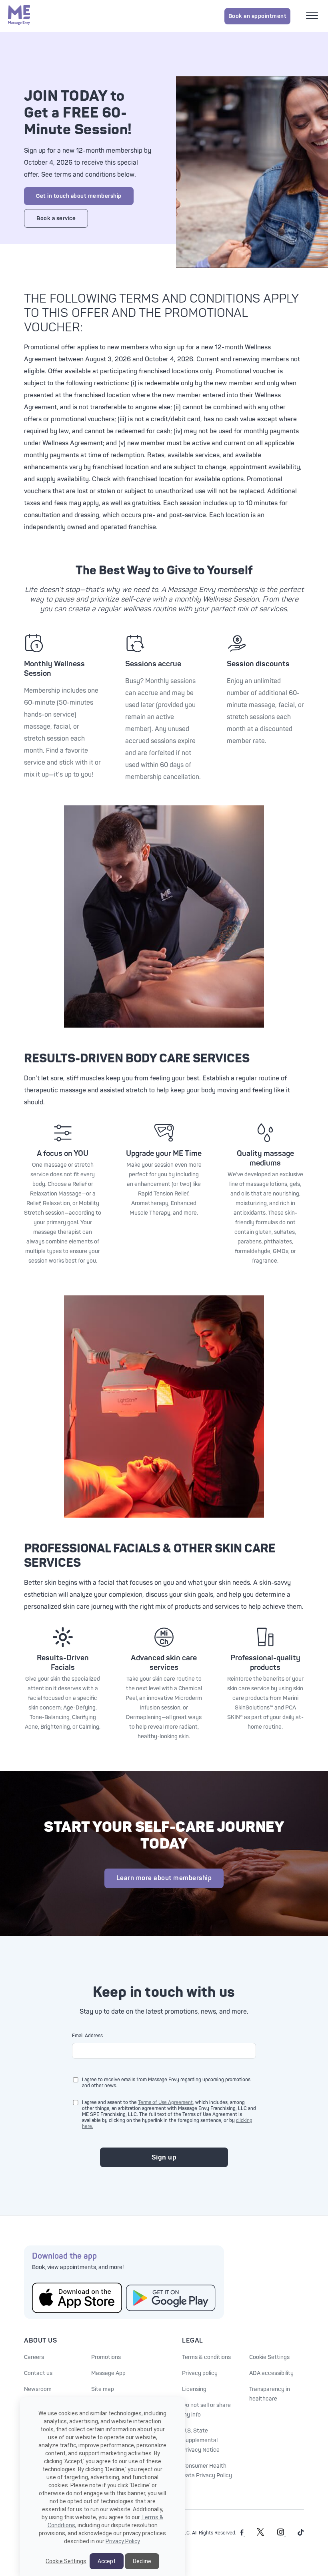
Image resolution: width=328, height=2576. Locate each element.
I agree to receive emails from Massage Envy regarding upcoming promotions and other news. (166, 2083)
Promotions (106, 2357)
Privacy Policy (123, 2541)
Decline (142, 2561)
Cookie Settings (269, 2357)
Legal (193, 2341)
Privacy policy (200, 2373)
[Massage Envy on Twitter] (260, 2534)
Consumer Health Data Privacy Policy (207, 2471)
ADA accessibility (271, 2373)
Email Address (87, 2036)
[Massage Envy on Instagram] (281, 2534)
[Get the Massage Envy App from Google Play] (171, 2298)
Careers (34, 2357)
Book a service (56, 218)
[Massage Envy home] (19, 16)
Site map (103, 2389)
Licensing (194, 2389)
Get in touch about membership (79, 196)
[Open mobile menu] (313, 16)
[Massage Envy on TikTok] (301, 2534)
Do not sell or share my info (206, 2410)
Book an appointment (258, 16)
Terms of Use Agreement (165, 2103)
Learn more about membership (164, 1878)
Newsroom (38, 2389)
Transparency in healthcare (270, 2394)
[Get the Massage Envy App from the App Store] (77, 2298)
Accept (107, 2561)
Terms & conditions (206, 2357)
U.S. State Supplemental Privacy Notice (201, 2440)
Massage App (108, 2373)
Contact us (38, 2373)
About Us (40, 2341)
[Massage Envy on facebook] (243, 2534)
